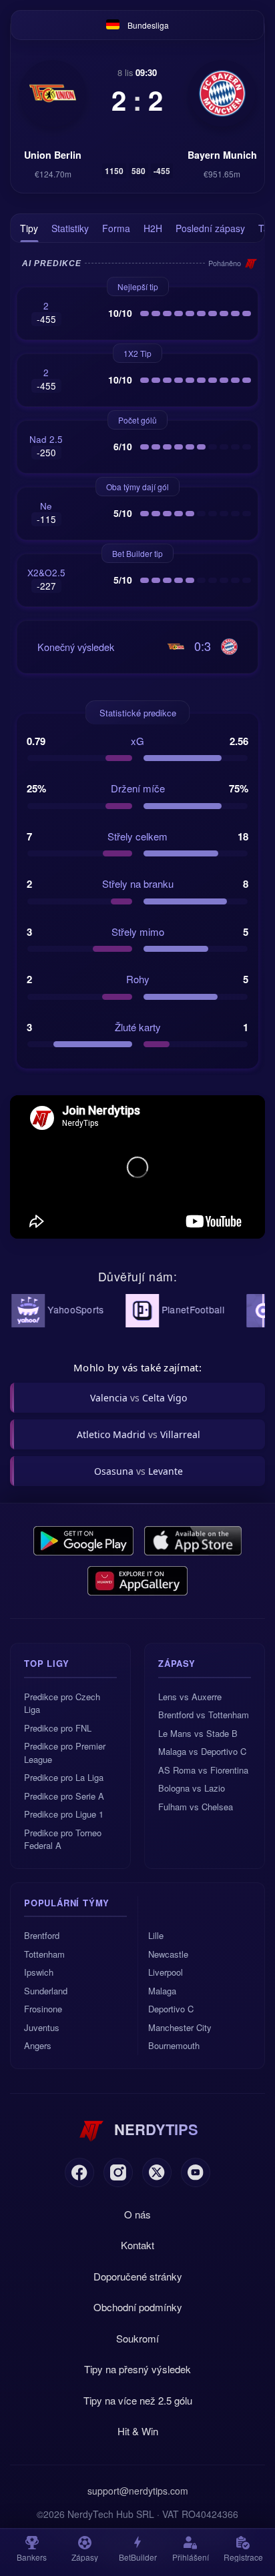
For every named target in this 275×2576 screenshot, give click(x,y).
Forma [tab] (116, 228)
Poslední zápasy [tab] (210, 228)
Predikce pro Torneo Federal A (63, 1839)
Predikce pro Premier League (65, 1753)
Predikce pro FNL (58, 1728)
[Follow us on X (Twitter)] (157, 2172)
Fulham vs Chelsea (196, 1807)
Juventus (42, 2027)
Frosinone (43, 2009)
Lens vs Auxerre (190, 1697)
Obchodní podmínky (138, 2307)
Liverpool (166, 1972)
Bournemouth (174, 2045)
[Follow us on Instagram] (118, 2172)
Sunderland (46, 1991)
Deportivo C (171, 2009)
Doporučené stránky (138, 2276)
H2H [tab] (153, 228)
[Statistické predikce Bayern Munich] (222, 93)
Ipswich (39, 1972)
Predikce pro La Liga (64, 1777)
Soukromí (137, 2338)
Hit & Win (138, 2431)
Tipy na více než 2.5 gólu (138, 2400)
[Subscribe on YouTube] (196, 2172)
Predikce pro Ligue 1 (64, 1814)
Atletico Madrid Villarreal (139, 1434)
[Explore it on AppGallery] (137, 1581)
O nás (137, 2214)
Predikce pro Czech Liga (62, 1703)
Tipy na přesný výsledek (137, 2369)
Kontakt (137, 2245)
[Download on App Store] (193, 1541)
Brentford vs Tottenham (204, 1715)
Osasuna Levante (139, 1471)
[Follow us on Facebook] (79, 2172)
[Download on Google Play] (83, 1541)
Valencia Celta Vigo (139, 1398)
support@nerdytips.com (138, 2491)
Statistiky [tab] (70, 228)
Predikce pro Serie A (64, 1796)
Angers (38, 2045)
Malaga (162, 1991)
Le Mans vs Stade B (198, 1733)
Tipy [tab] (29, 228)
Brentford (42, 1935)
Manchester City (180, 2027)
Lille (156, 1935)
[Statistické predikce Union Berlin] (53, 93)
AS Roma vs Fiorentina (203, 1770)
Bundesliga (148, 25)
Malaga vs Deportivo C (202, 1751)
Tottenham (44, 1954)
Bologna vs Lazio (192, 1788)
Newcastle (168, 1954)
